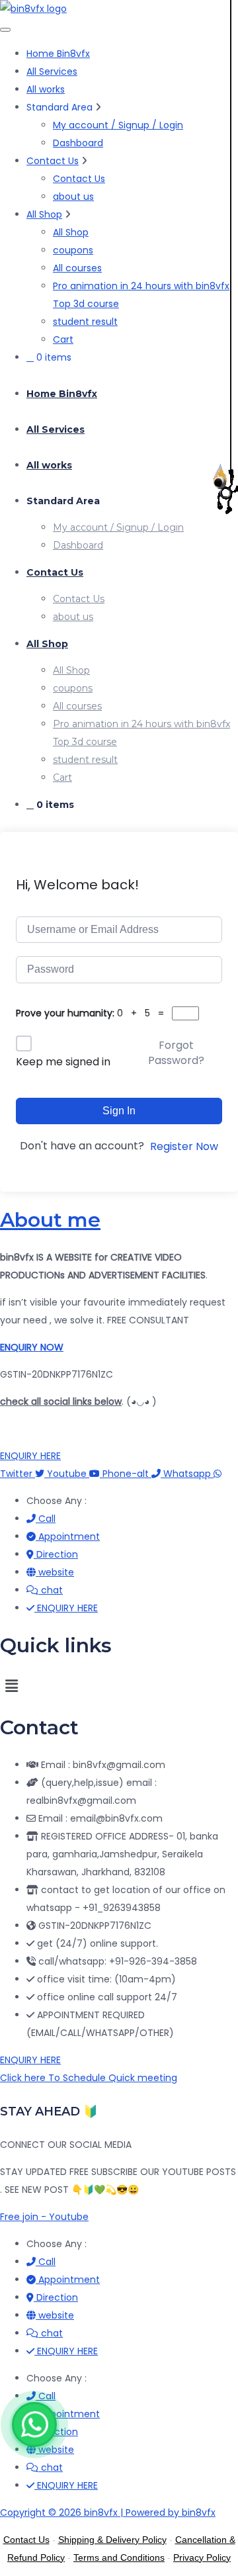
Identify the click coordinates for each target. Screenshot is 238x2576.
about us (73, 197)
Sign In (119, 1111)
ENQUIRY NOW (32, 1347)
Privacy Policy (202, 2557)
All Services (52, 71)
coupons (73, 250)
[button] (119, 1687)
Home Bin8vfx (58, 54)
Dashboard (78, 143)
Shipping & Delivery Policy (112, 2540)
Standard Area (63, 501)
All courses (77, 268)
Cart (63, 339)
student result (85, 322)
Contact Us (53, 161)
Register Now (184, 1146)
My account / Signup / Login (118, 125)
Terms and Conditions (119, 2557)
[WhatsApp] (34, 2424)
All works (46, 89)
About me (50, 1220)
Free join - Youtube (44, 2217)
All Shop (44, 214)
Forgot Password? (176, 1052)
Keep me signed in (63, 1062)
